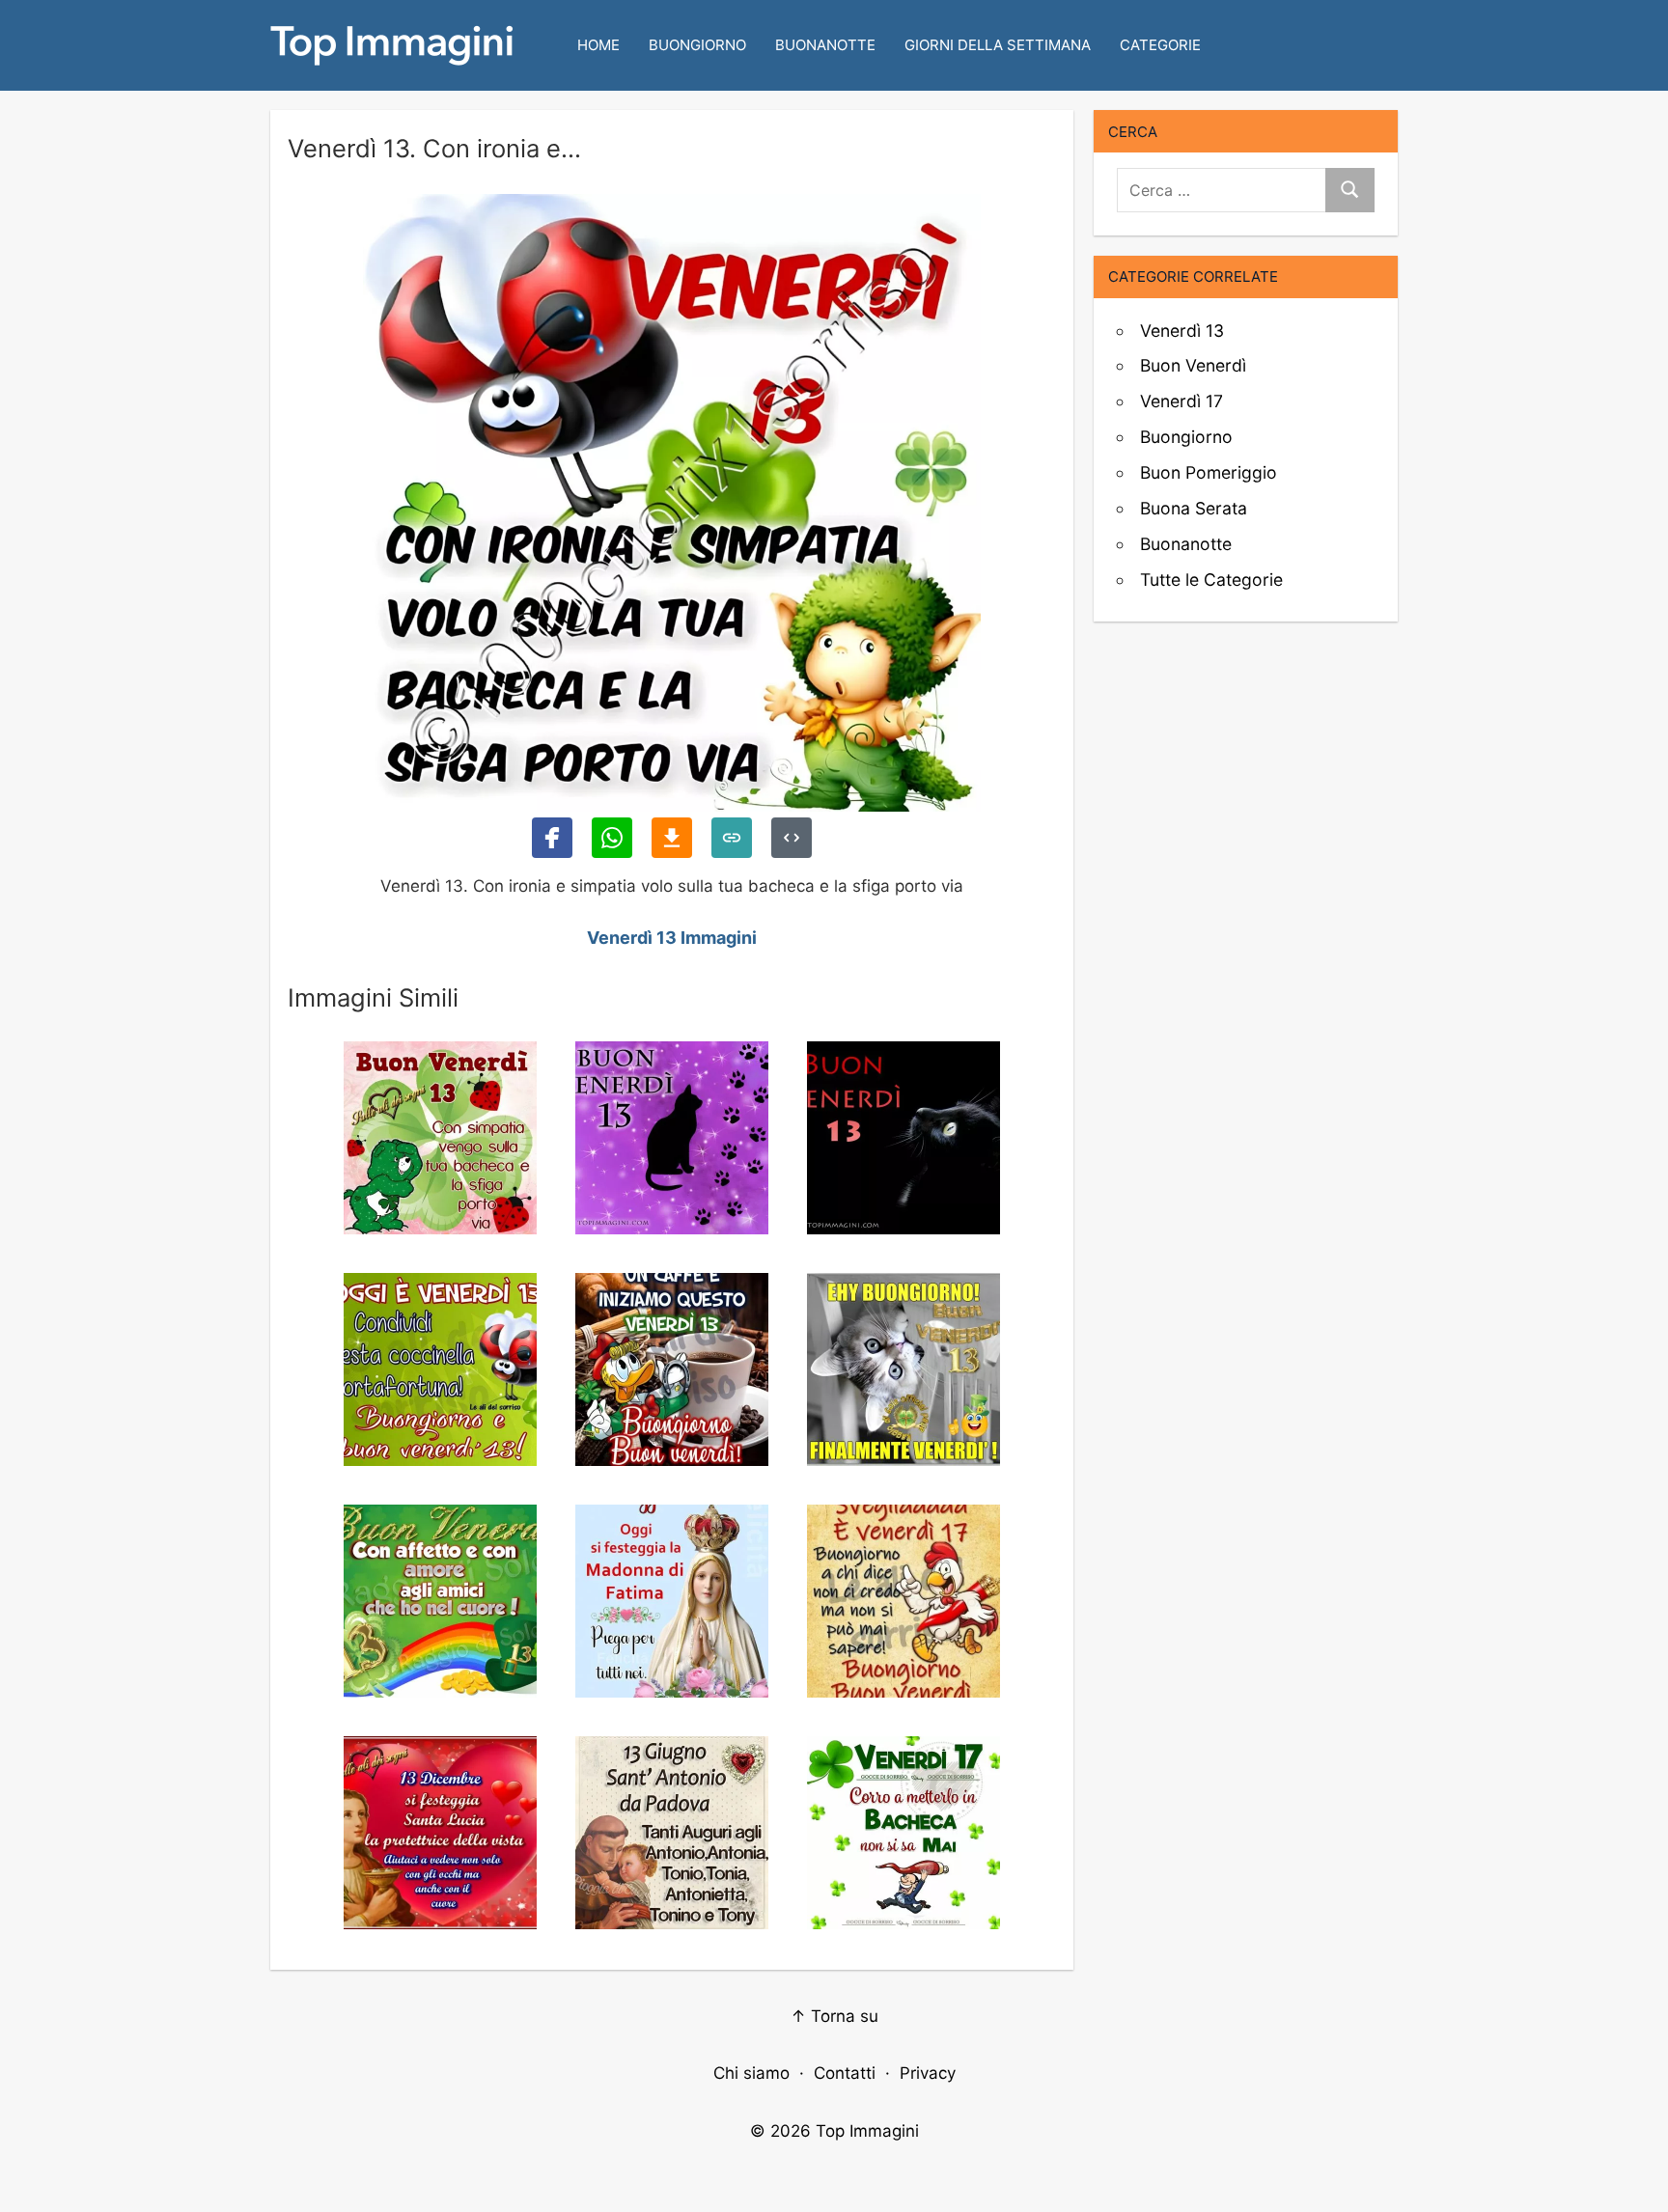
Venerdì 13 (1182, 331)
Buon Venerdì (1193, 365)
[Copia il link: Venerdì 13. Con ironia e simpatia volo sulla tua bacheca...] (732, 838)
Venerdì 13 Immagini (672, 938)
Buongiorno (697, 45)
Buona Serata (1194, 508)
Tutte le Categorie (1211, 580)
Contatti (845, 2073)
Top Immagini (867, 2131)
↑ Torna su (834, 2016)
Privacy (928, 2073)
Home (598, 45)
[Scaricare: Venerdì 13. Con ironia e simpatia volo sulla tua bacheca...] (672, 838)
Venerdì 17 (1181, 401)
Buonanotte (825, 45)
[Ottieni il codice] (792, 838)
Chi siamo (751, 2073)
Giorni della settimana (998, 45)
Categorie (1160, 45)
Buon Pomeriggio (1209, 472)
